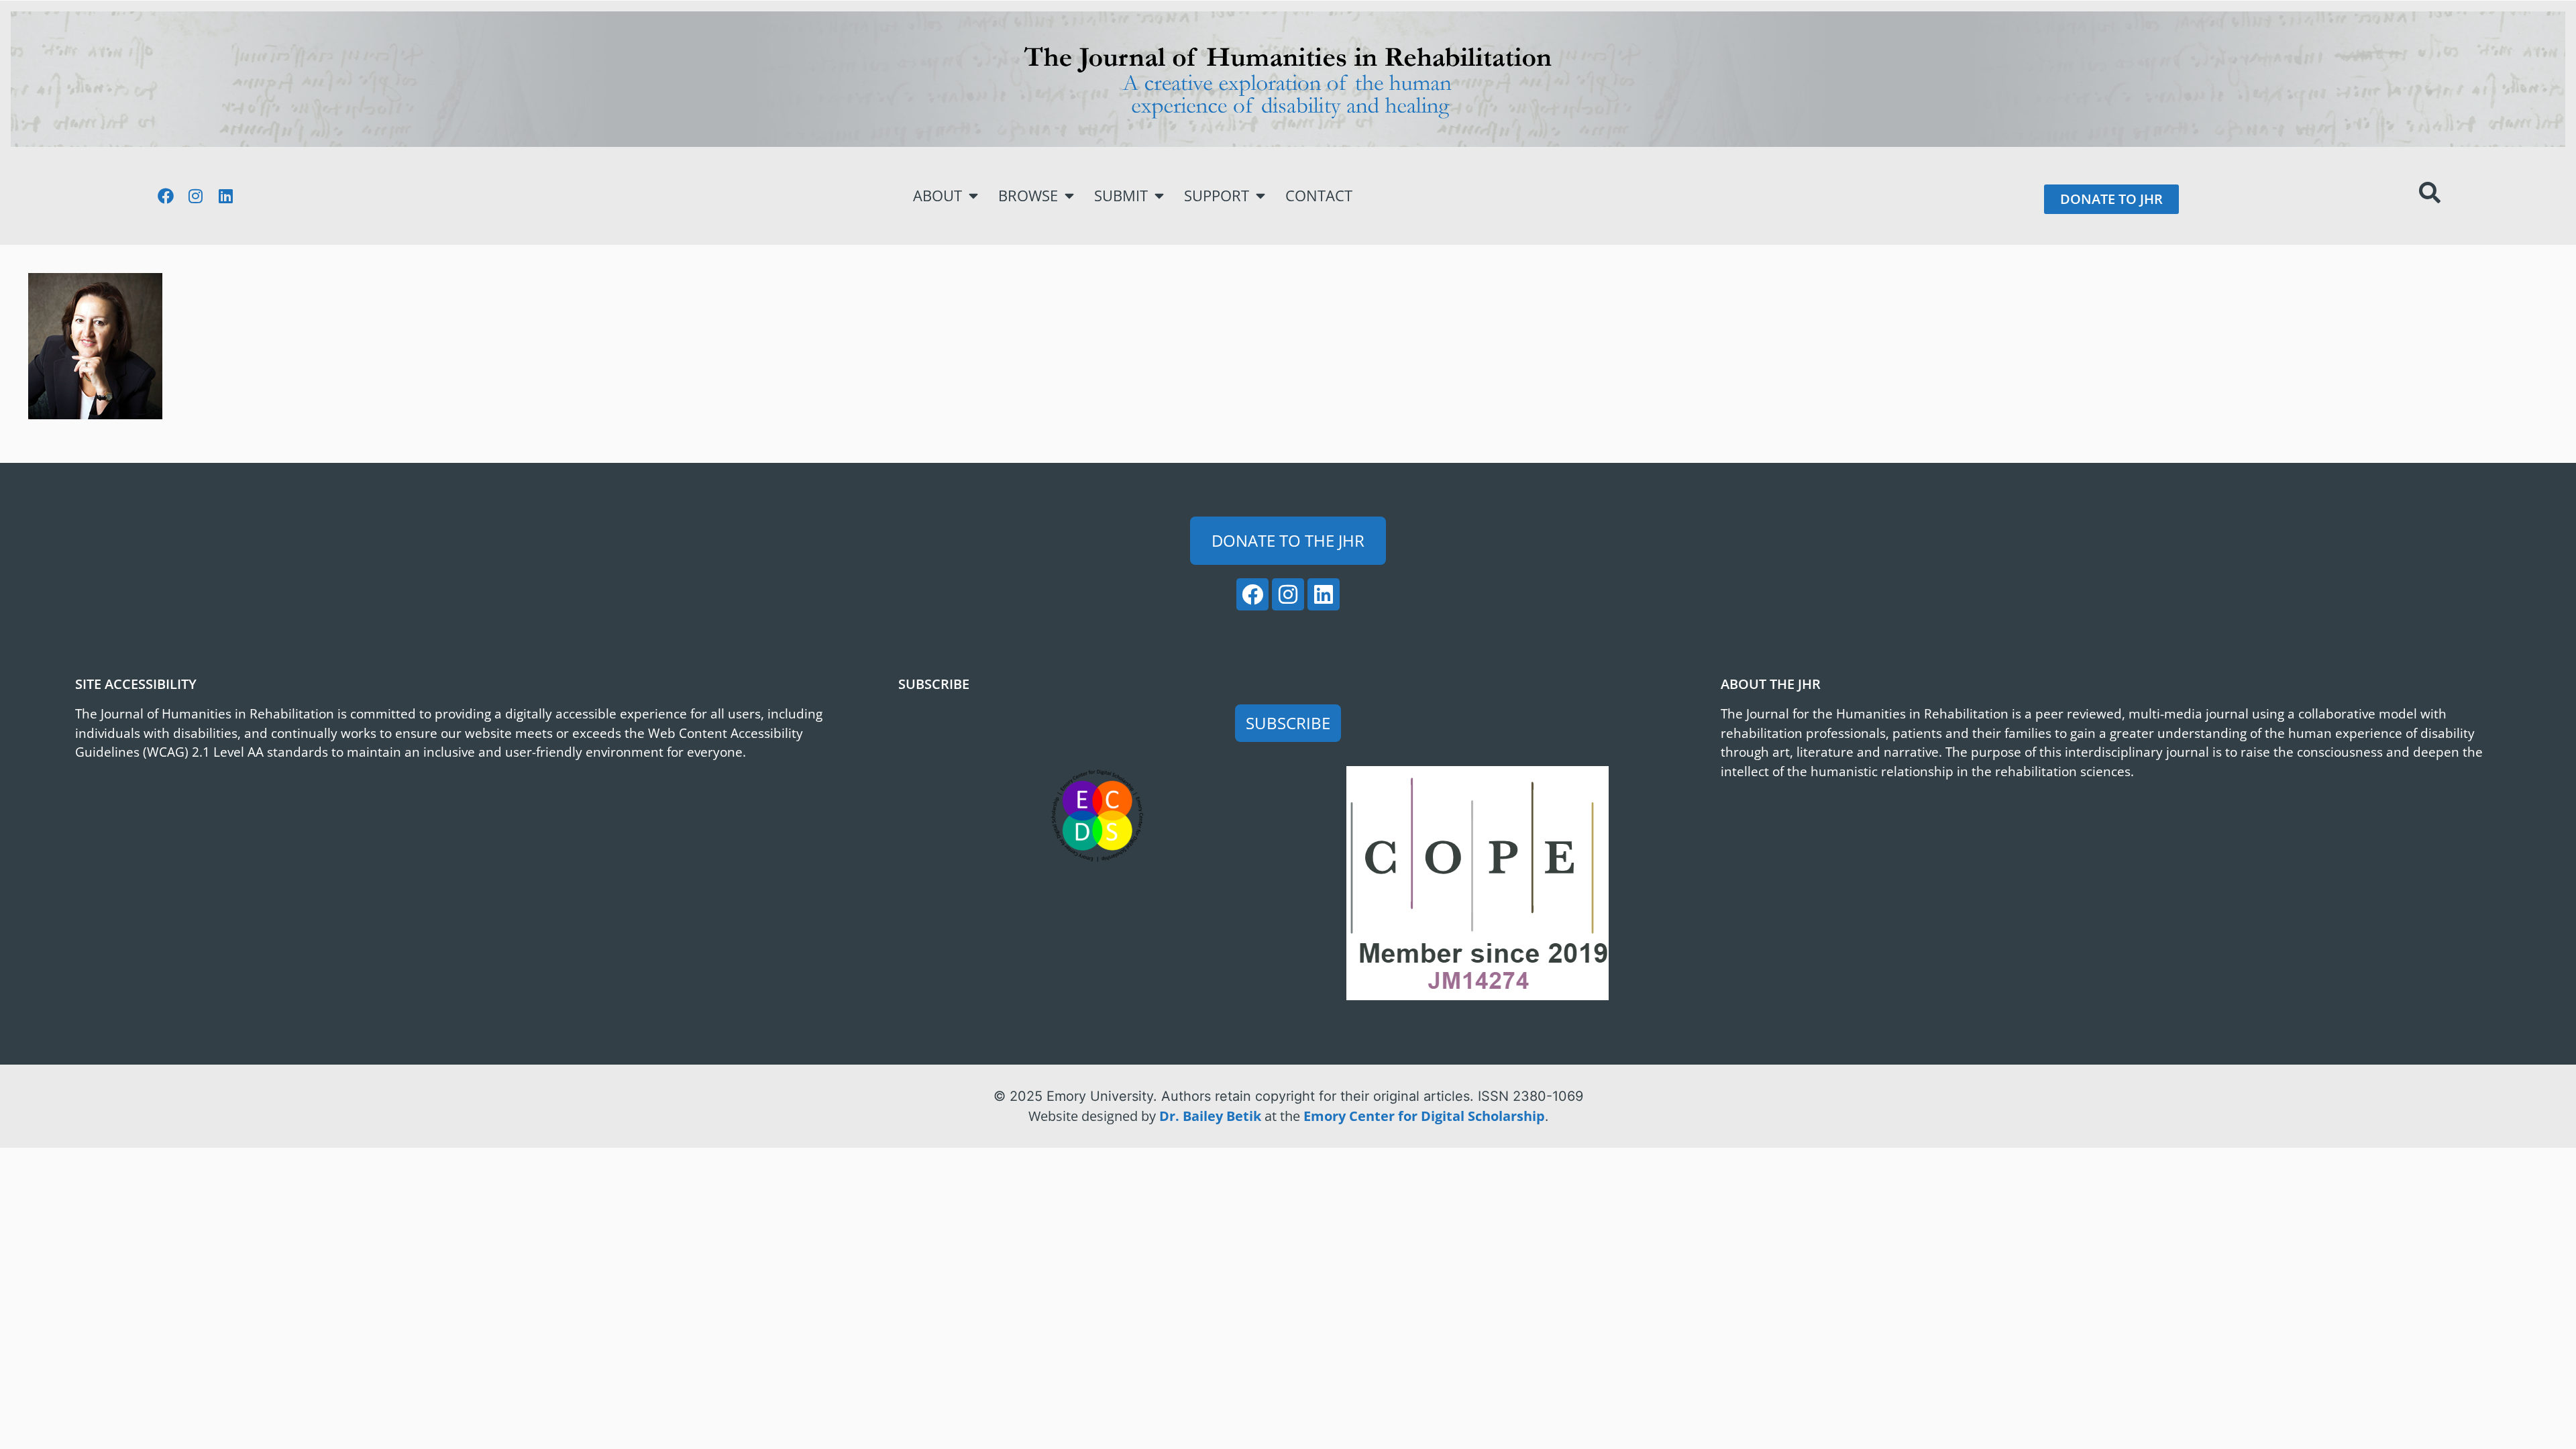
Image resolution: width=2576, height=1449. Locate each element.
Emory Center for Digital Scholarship (1424, 1116)
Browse (1028, 196)
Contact (1319, 196)
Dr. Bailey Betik (1210, 1116)
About (937, 196)
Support (1217, 196)
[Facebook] (166, 196)
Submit (1121, 196)
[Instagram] (196, 196)
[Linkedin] (226, 196)
